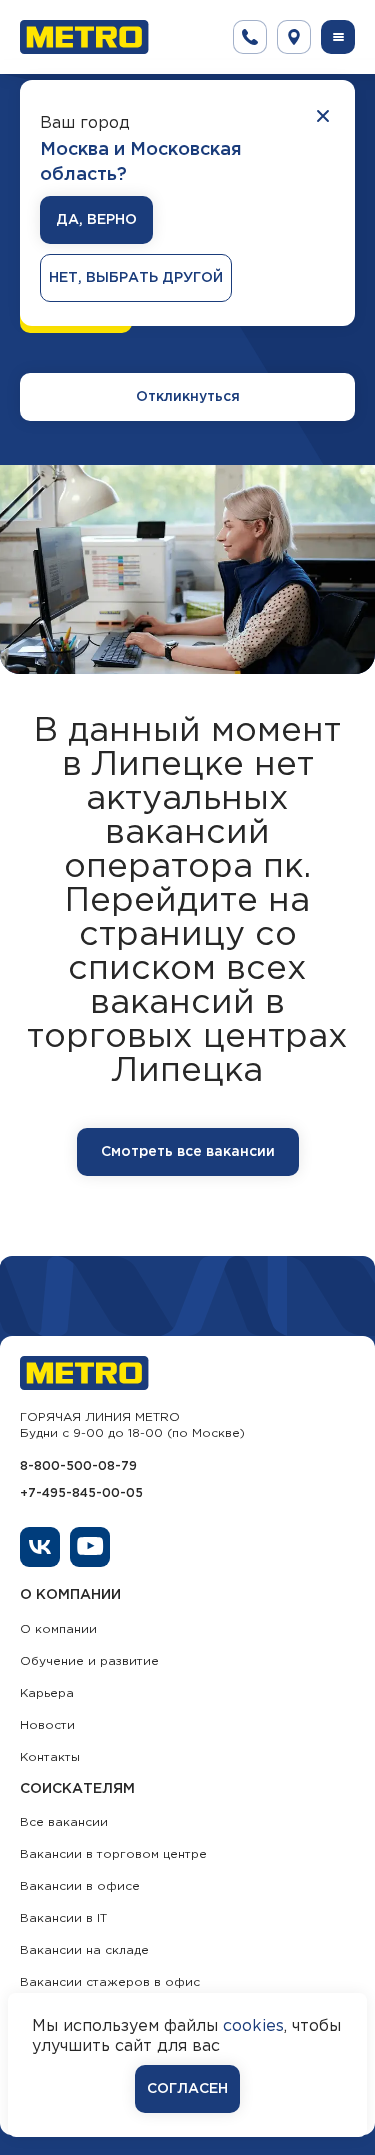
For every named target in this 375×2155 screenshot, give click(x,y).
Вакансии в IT (63, 1918)
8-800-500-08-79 (78, 1466)
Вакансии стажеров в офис (110, 1982)
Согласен (187, 2089)
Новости (47, 1725)
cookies (253, 2026)
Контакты (50, 1757)
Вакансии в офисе (80, 1886)
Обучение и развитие (89, 1661)
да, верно (96, 220)
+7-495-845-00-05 (81, 1493)
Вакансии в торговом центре (113, 1854)
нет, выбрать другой (136, 278)
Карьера (47, 1693)
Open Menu (338, 37)
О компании (58, 1629)
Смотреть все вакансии (188, 1152)
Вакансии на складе (84, 1950)
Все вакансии (64, 1822)
